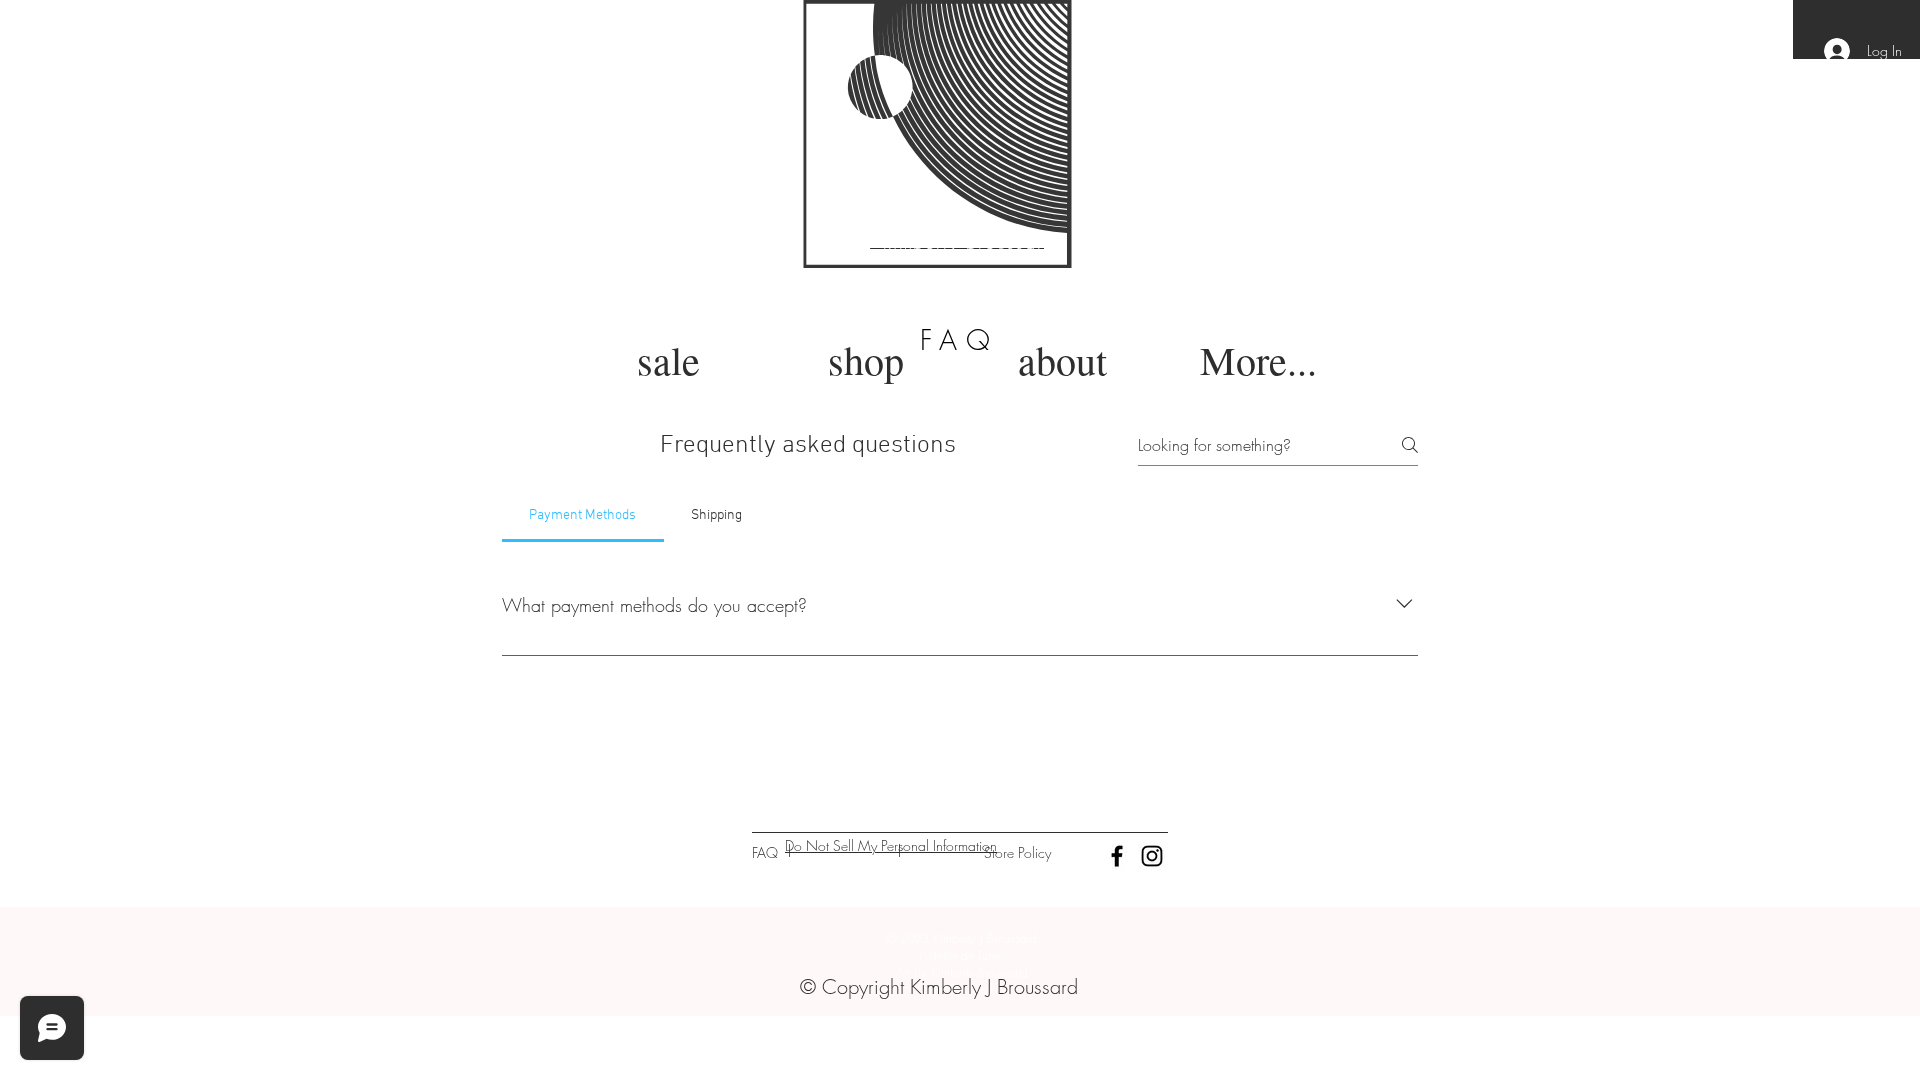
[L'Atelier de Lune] (1152, 856)
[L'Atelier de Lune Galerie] (1117, 856)
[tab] (583, 516)
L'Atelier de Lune (621, 133)
